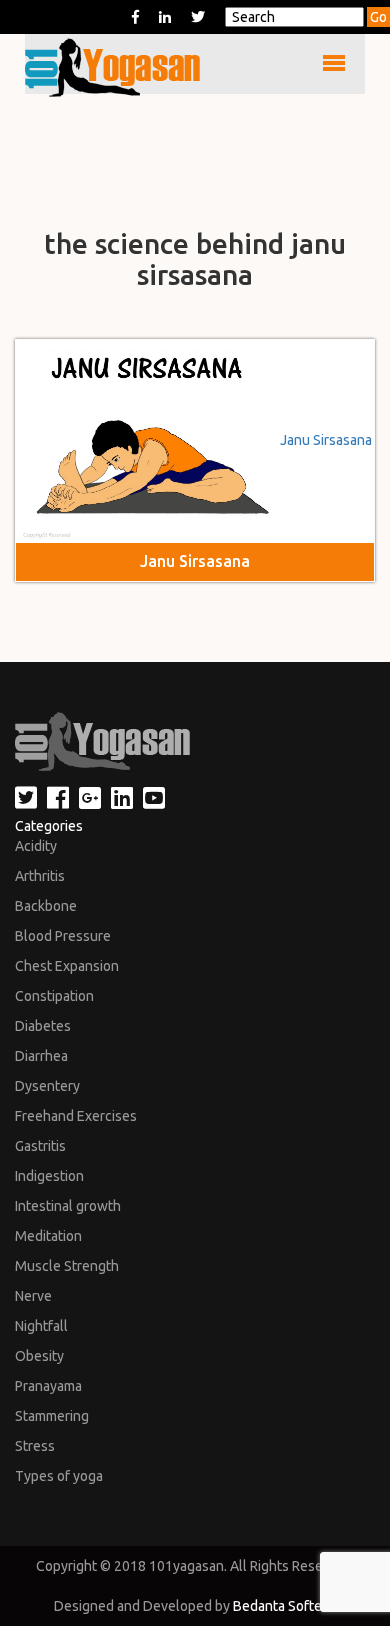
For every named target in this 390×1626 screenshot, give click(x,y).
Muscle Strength (67, 1266)
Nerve (33, 1296)
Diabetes (43, 1026)
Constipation (54, 996)
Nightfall (41, 1326)
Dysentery (47, 1086)
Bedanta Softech (285, 1606)
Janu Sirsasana (326, 440)
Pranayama (48, 1386)
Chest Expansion (67, 966)
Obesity (39, 1356)
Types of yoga (59, 1476)
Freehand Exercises (76, 1116)
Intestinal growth (68, 1206)
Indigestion (49, 1176)
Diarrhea (41, 1056)
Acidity (36, 846)
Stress (35, 1446)
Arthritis (40, 876)
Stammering (52, 1416)
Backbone (46, 906)
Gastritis (40, 1146)
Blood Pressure (63, 936)
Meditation (48, 1236)
